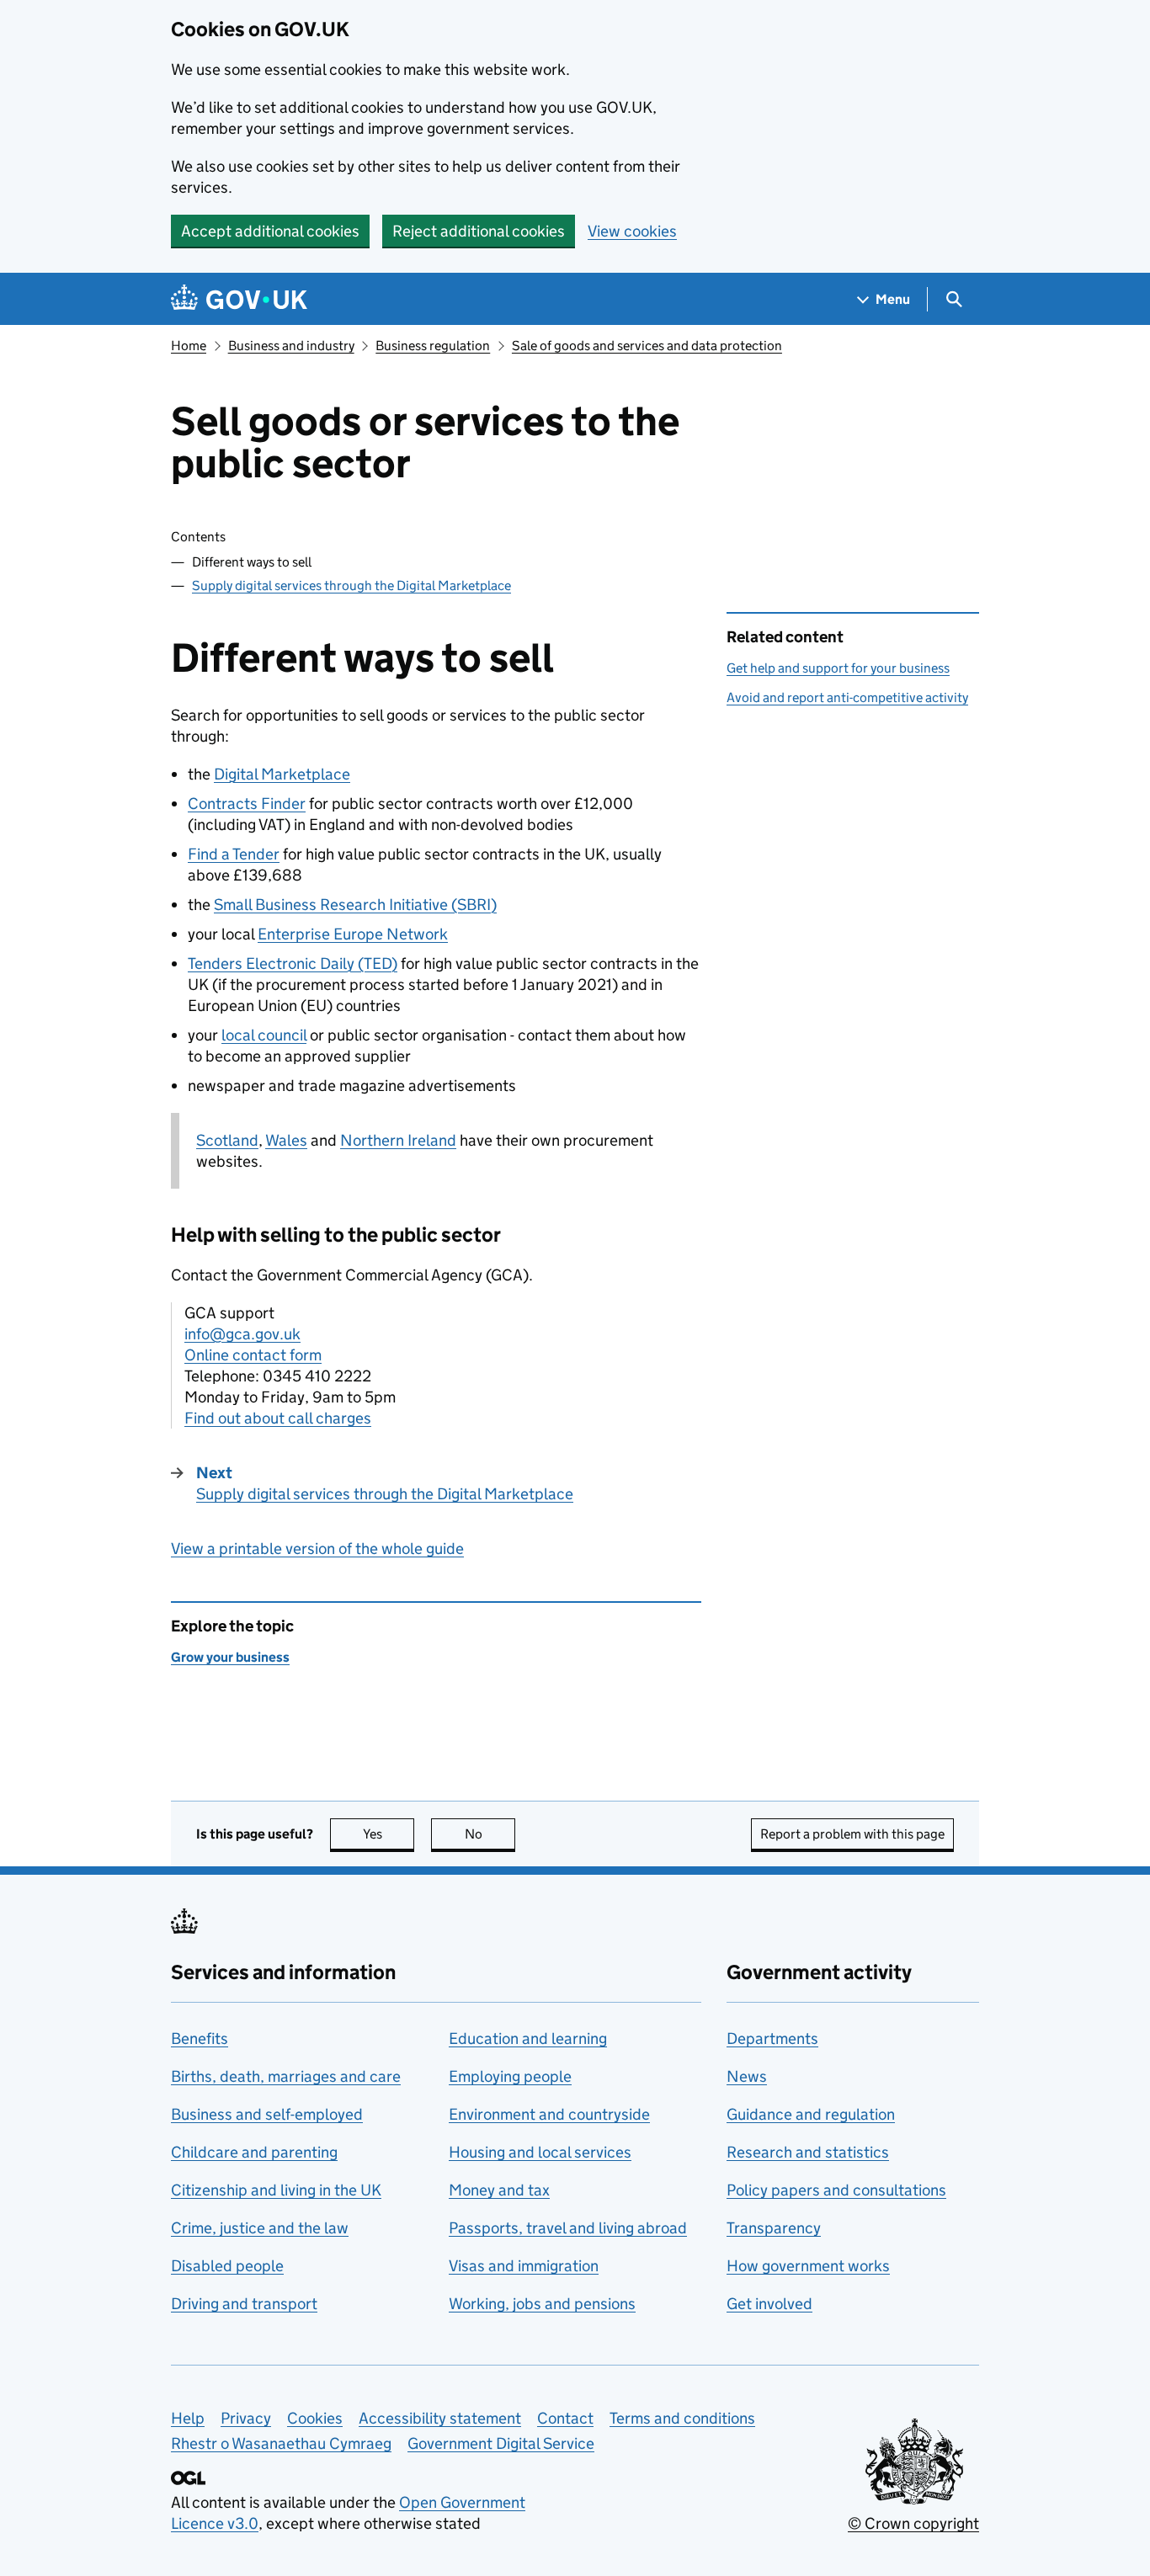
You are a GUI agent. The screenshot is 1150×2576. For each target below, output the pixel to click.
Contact (565, 2418)
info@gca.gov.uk (242, 1334)
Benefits (200, 2038)
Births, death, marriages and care (286, 2076)
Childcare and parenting (254, 2152)
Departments (772, 2038)
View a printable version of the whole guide (317, 1549)
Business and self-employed (267, 2114)
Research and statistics (808, 2152)
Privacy (246, 2418)
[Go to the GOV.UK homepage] (239, 299)
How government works (808, 2266)
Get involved (769, 2304)
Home (189, 346)
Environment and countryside (549, 2114)
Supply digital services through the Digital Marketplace (351, 585)
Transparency (774, 2228)
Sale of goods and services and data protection (647, 346)
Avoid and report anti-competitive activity (847, 697)
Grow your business (230, 1657)
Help (188, 2418)
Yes (389, 1834)
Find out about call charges (278, 1418)
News (747, 2076)
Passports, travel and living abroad (568, 2228)
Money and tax (499, 2190)
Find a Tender (234, 854)
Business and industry (291, 346)
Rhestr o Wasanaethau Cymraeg (281, 2443)
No (490, 1834)
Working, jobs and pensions (542, 2304)
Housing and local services (540, 2152)
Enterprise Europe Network (353, 934)
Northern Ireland (398, 1140)
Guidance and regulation (811, 2114)
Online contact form (253, 1355)
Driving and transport (244, 2304)
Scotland (227, 1140)
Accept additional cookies (270, 231)
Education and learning (528, 2038)
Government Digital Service (501, 2443)
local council (264, 1035)
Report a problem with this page (852, 1834)
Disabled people (227, 2266)
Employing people (510, 2076)
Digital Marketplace (282, 774)
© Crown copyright (913, 2523)
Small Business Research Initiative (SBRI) (355, 905)
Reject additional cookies (479, 231)
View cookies (632, 231)
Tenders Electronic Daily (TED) (293, 963)
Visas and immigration (524, 2266)
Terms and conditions (682, 2418)
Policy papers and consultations (836, 2190)
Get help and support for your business (838, 668)
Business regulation (433, 346)
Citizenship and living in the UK (276, 2190)
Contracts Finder (247, 804)
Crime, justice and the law (260, 2228)
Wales (286, 1140)
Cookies (315, 2418)
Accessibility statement (440, 2418)
